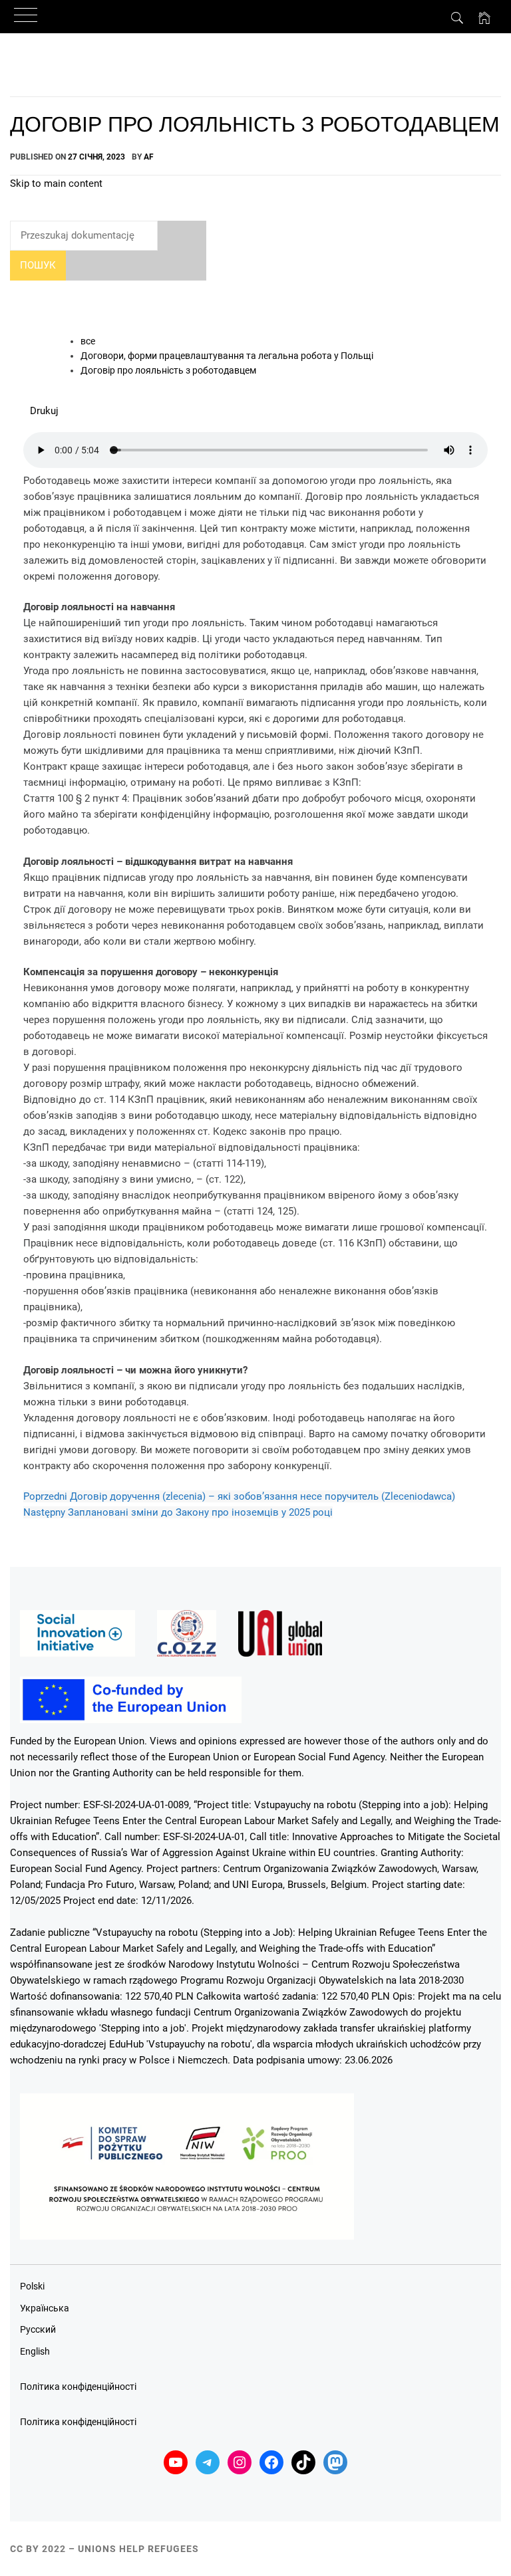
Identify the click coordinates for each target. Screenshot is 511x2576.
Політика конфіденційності (78, 2387)
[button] (44, 411)
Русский (38, 2329)
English (35, 2351)
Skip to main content (56, 183)
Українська (45, 2308)
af (149, 157)
